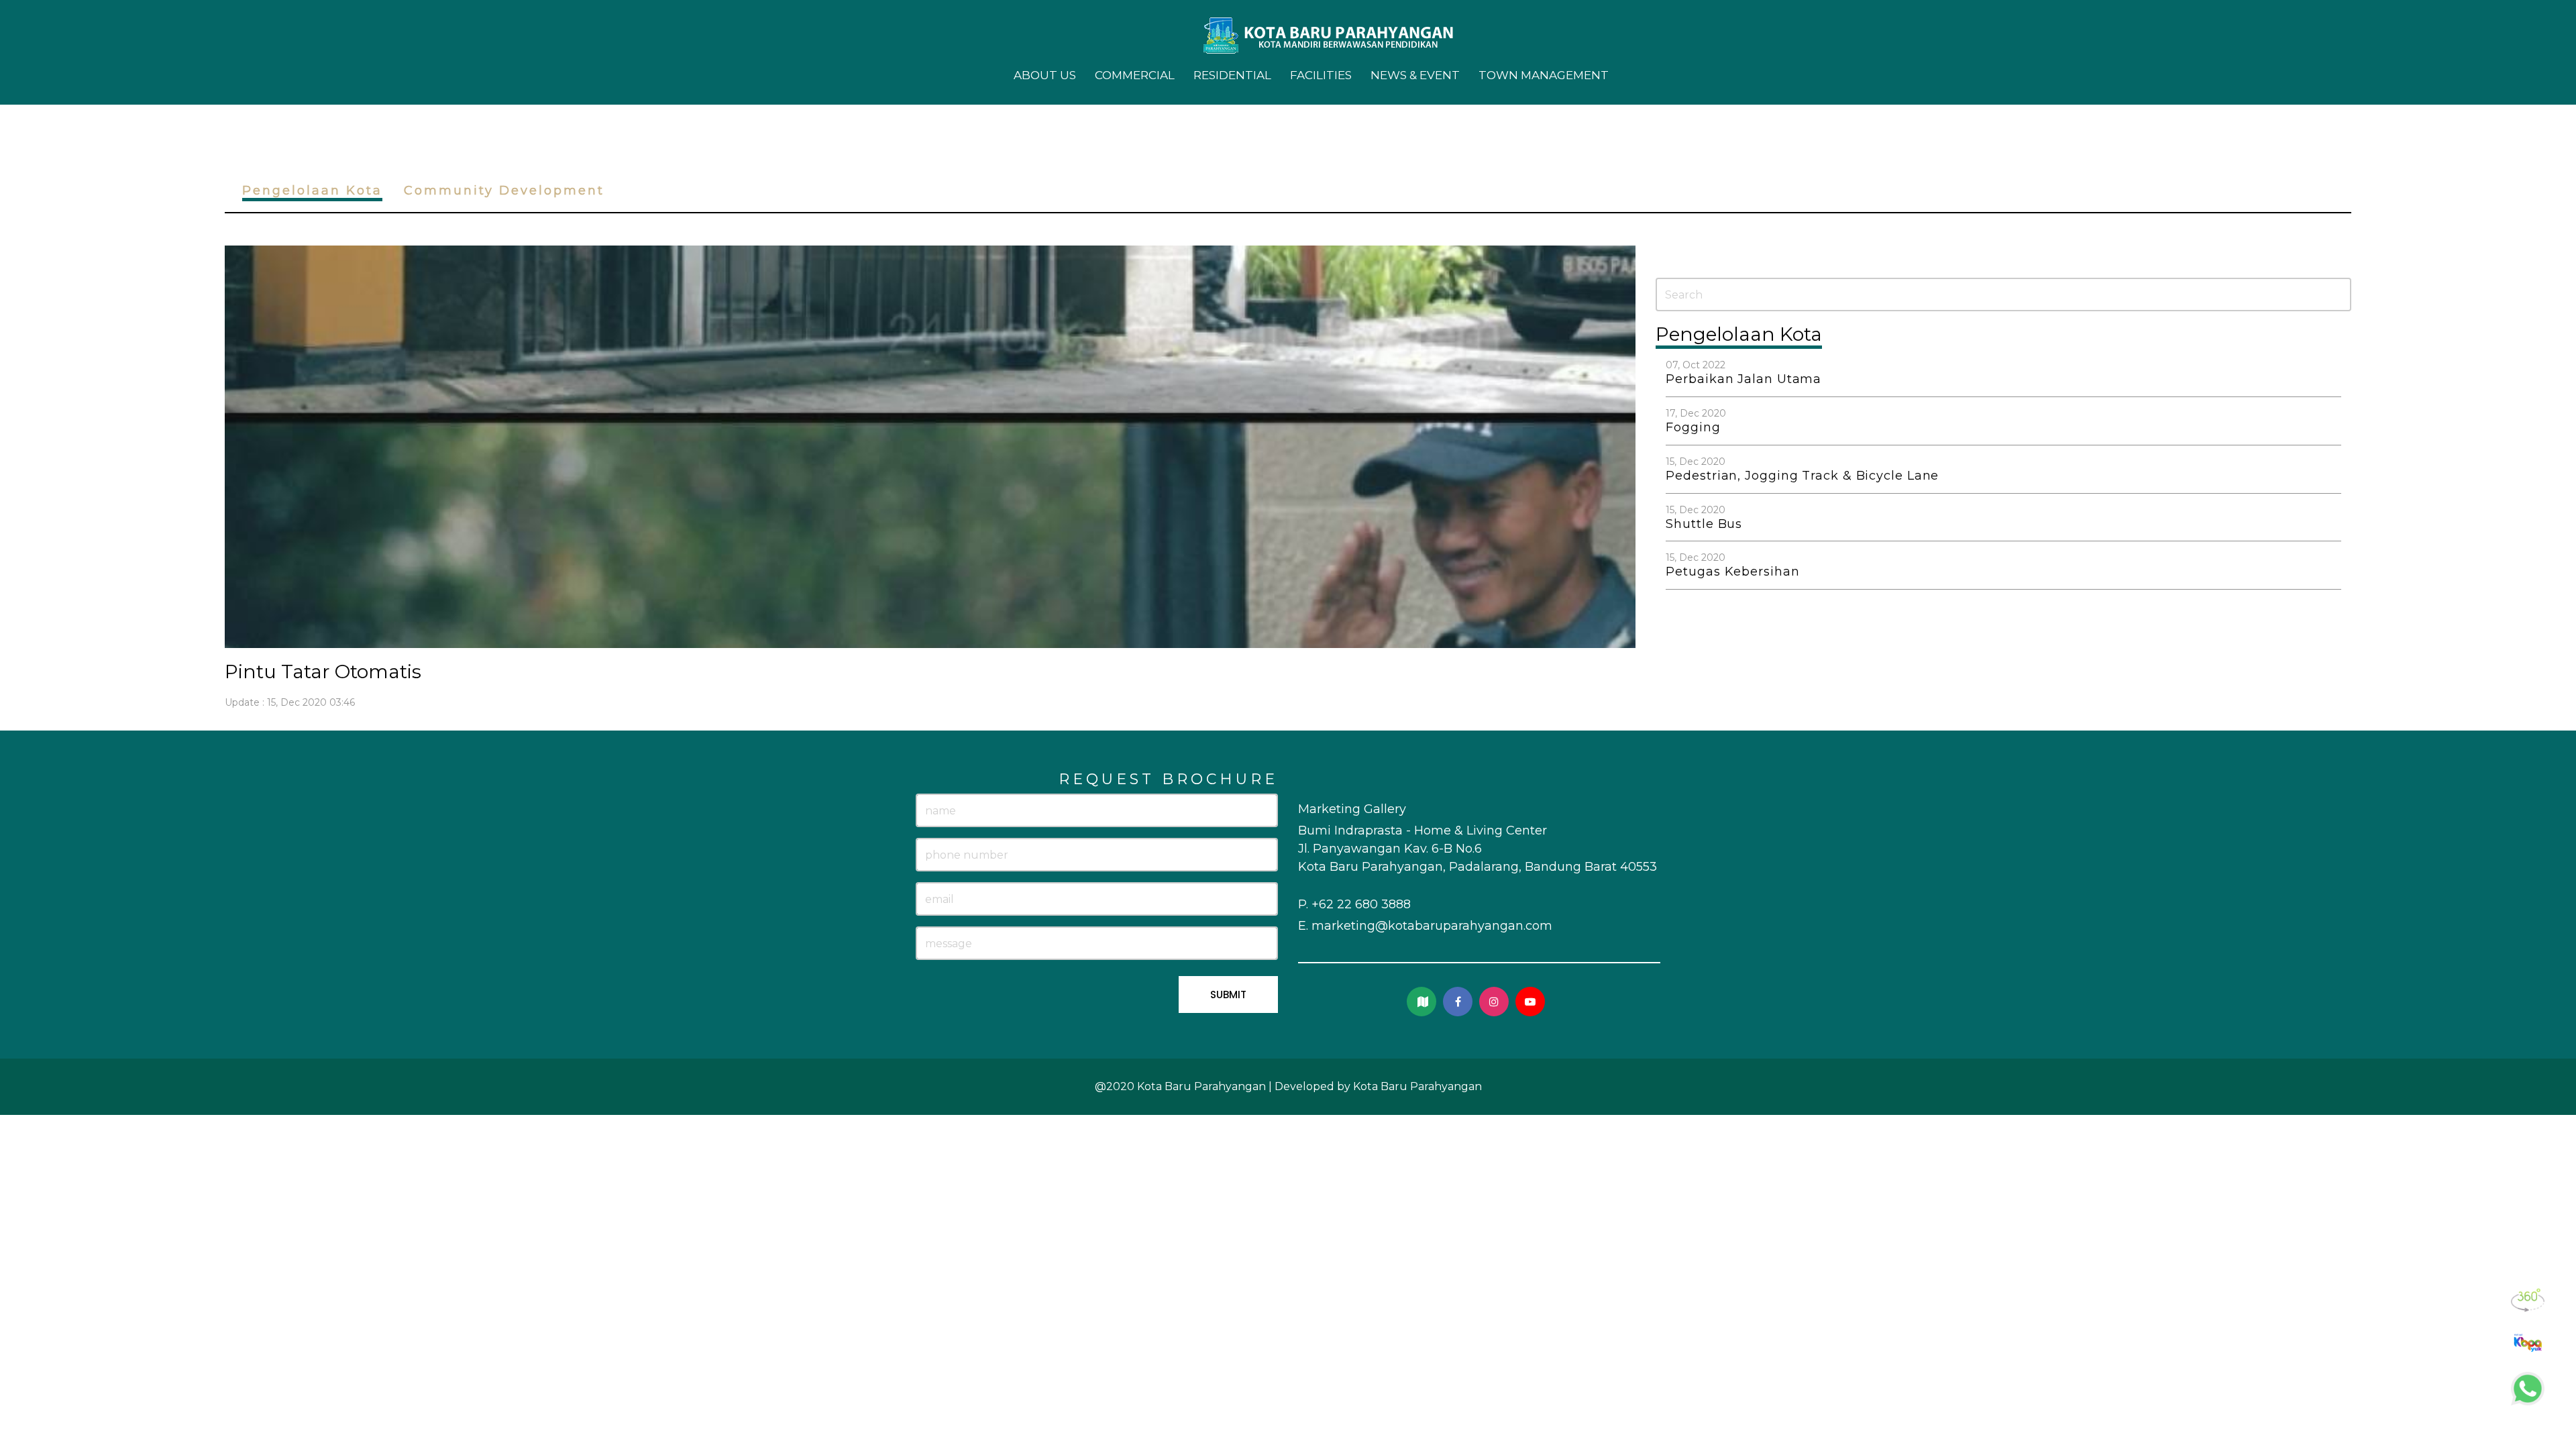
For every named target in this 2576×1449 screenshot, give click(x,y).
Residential (1232, 75)
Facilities (1321, 75)
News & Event (1415, 75)
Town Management (1544, 75)
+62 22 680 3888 (1361, 904)
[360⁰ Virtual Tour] (2528, 1300)
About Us (1045, 75)
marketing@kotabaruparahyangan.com (1432, 926)
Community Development (504, 191)
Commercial (1135, 75)
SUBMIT (1228, 995)
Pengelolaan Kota (312, 191)
